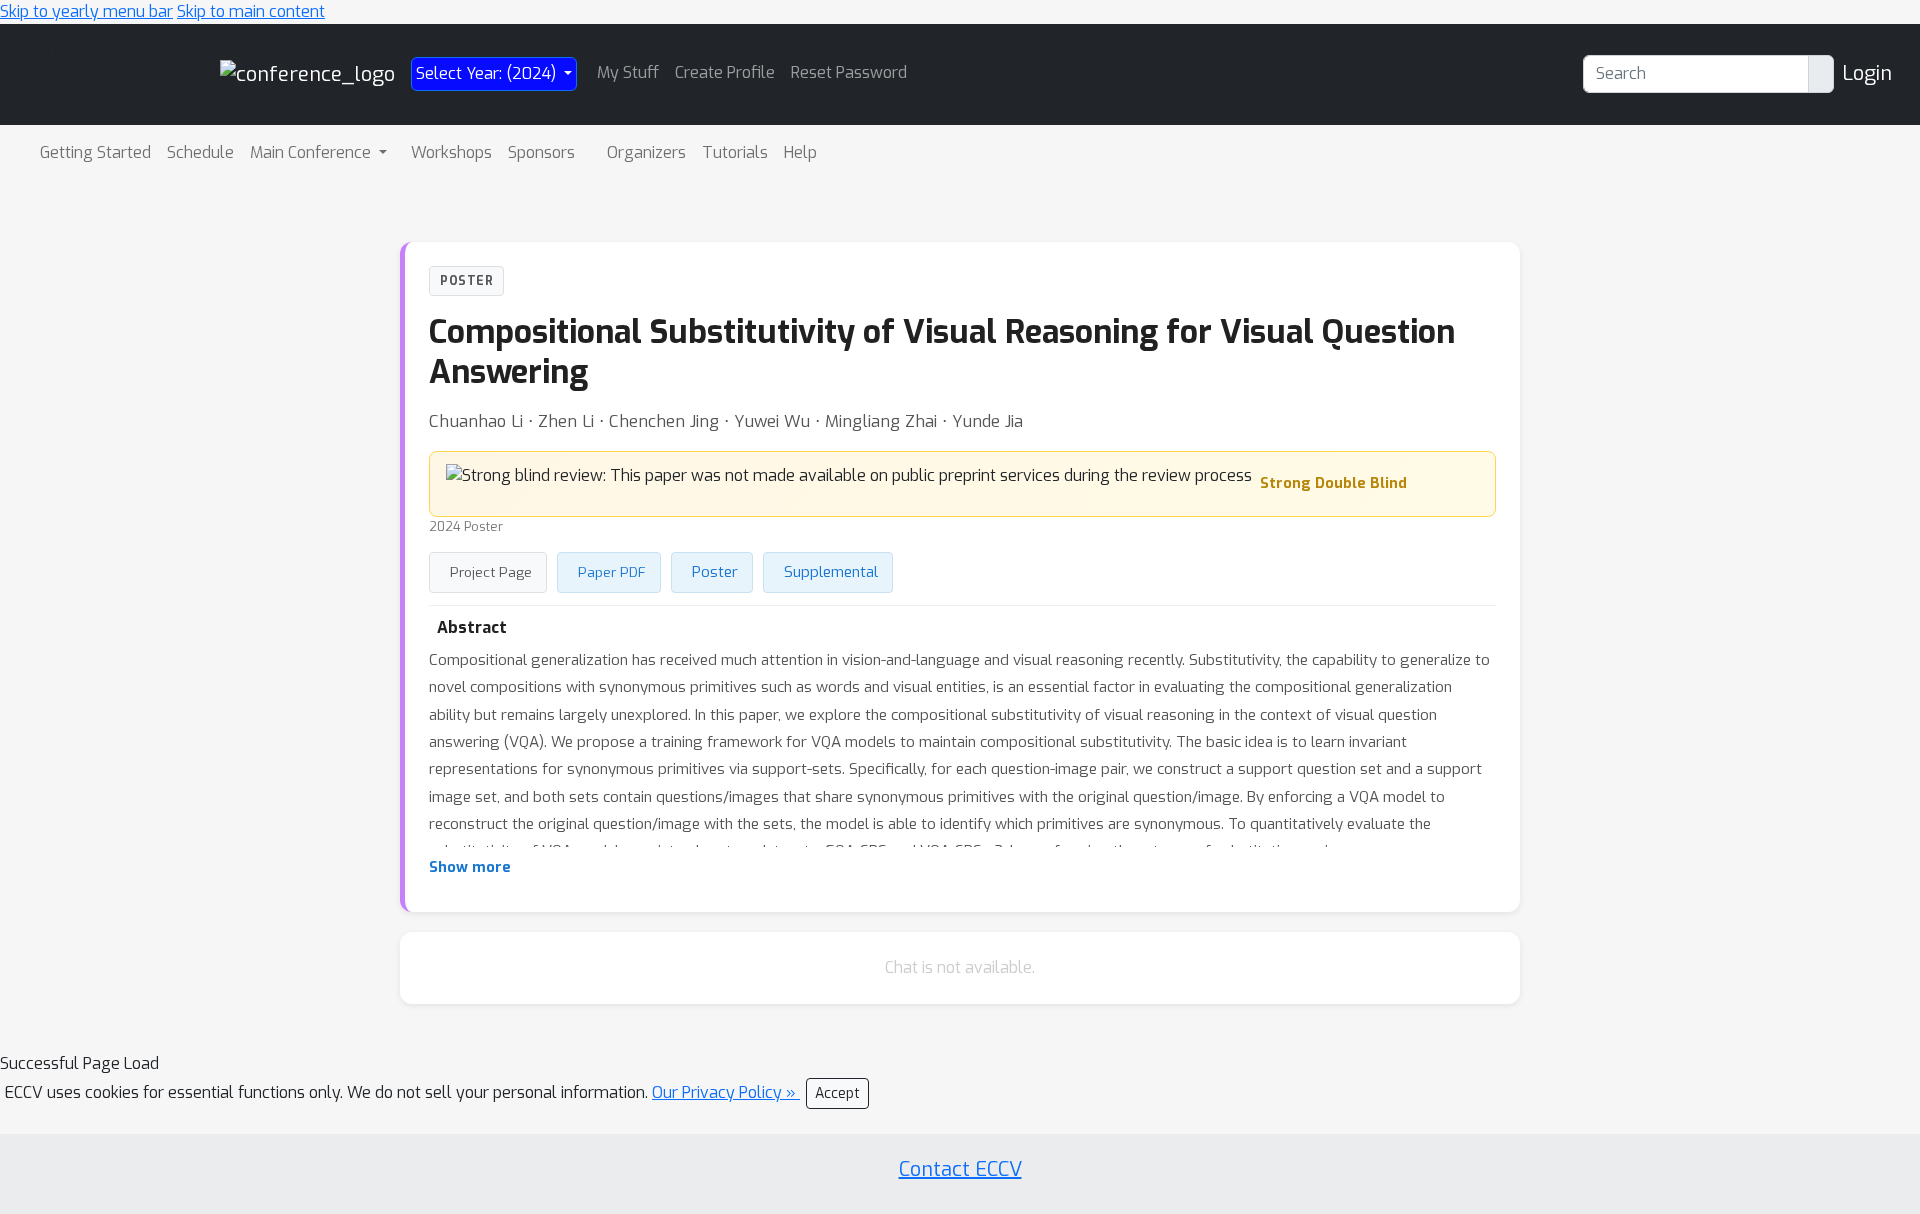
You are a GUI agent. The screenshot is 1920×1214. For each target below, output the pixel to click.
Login (1867, 73)
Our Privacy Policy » (726, 1092)
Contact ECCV (960, 1169)
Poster (715, 572)
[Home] (307, 73)
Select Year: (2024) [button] (488, 73)
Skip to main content (251, 11)
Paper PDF (612, 572)
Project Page (491, 572)
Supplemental (831, 572)
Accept (837, 1093)
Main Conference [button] (312, 152)
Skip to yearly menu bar (86, 11)
